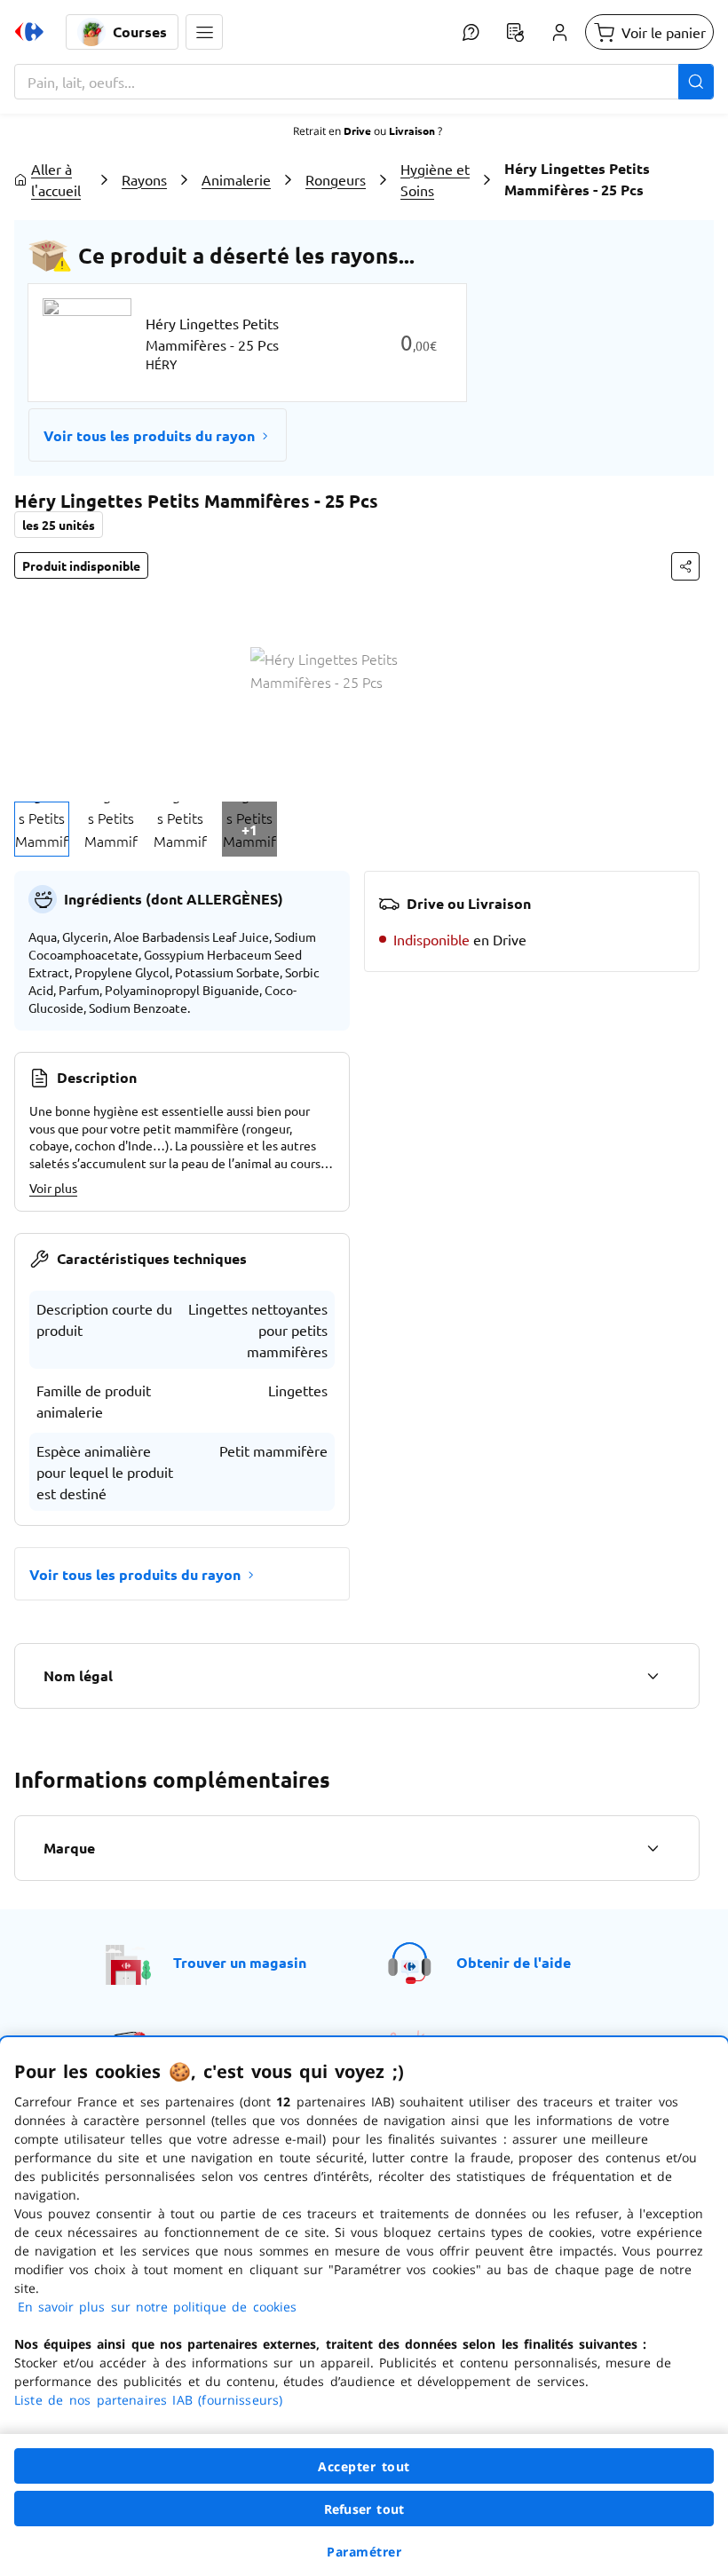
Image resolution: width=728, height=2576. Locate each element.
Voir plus (53, 1188)
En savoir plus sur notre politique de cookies (157, 2307)
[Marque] (653, 1848)
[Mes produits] (515, 32)
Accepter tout (364, 2466)
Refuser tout (364, 2509)
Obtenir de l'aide (514, 1962)
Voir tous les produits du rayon (149, 435)
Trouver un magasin (240, 1962)
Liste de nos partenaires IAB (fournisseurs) (148, 2400)
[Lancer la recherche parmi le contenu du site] (696, 82)
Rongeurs (336, 179)
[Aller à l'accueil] (29, 32)
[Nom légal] (653, 1676)
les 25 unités (59, 525)
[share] (685, 566)
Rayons (144, 179)
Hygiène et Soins (435, 179)
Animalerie (236, 179)
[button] (204, 32)
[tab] (42, 829)
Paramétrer (364, 2552)
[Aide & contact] (471, 32)
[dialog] (364, 2307)
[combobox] (364, 82)
